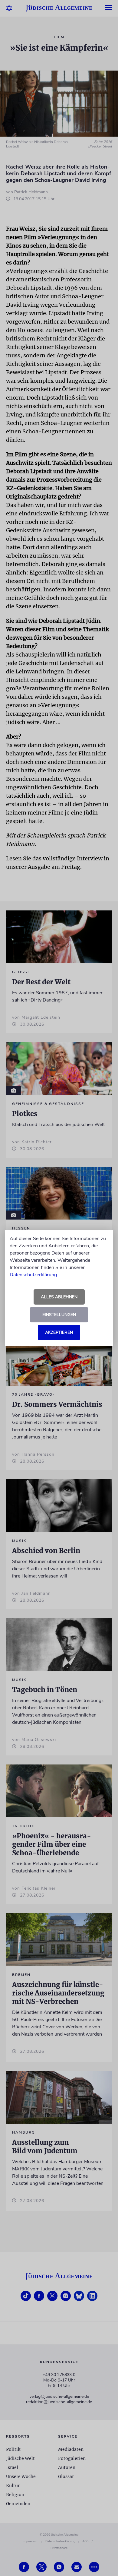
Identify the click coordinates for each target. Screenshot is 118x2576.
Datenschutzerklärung (33, 1275)
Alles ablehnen (59, 1297)
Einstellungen (59, 1315)
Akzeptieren (59, 1332)
